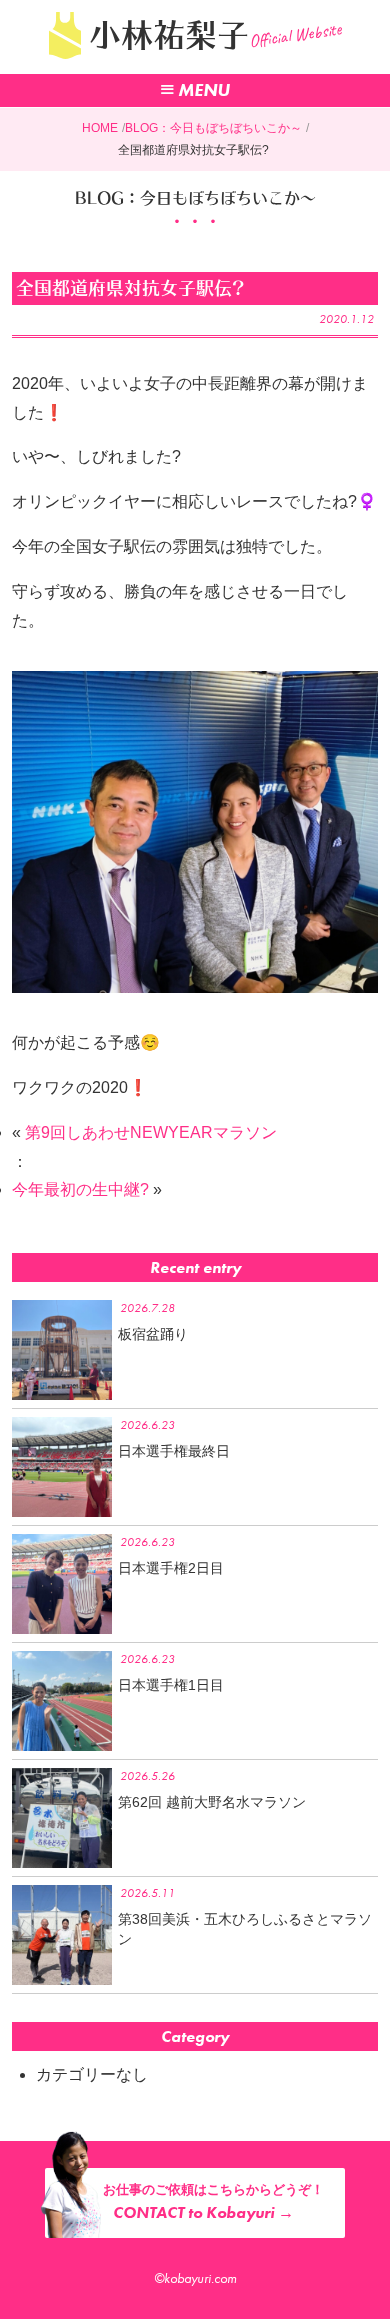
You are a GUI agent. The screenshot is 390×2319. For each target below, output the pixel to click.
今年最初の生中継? (80, 1189)
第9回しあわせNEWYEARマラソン (151, 1132)
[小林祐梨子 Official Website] (195, 64)
